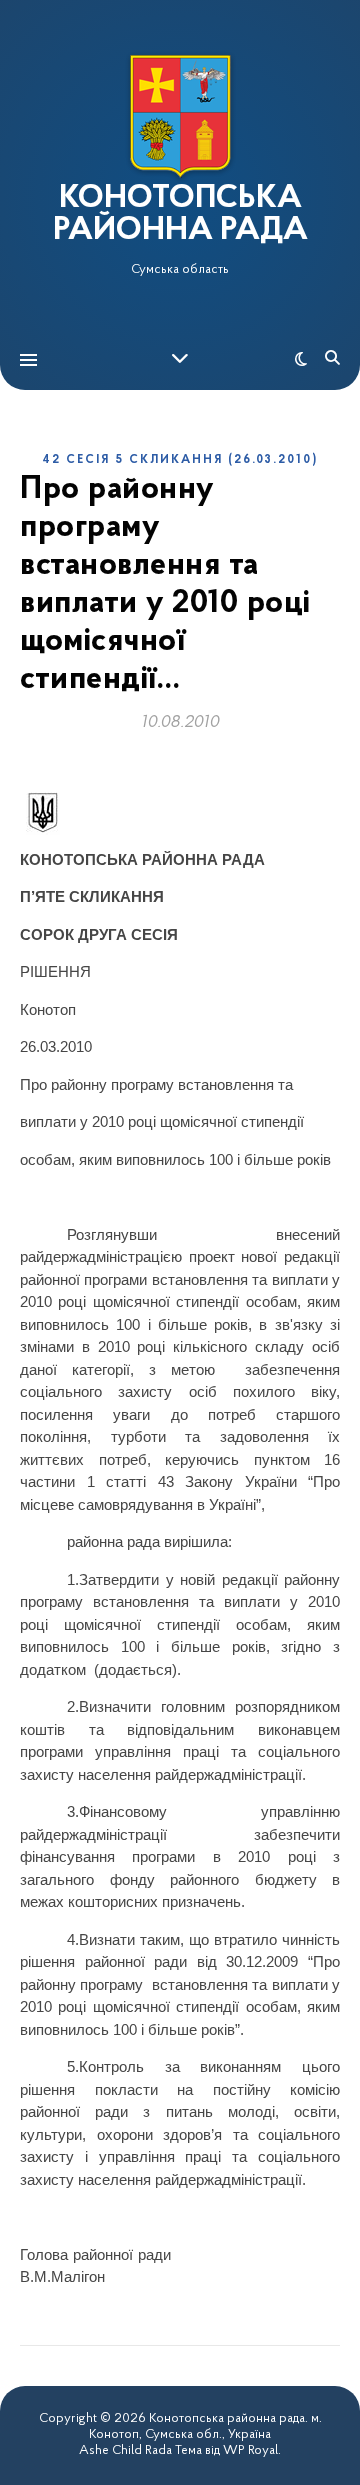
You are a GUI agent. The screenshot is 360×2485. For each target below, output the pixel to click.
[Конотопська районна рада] (180, 116)
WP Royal (250, 2450)
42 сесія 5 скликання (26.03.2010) (180, 460)
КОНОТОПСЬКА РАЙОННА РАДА (180, 215)
